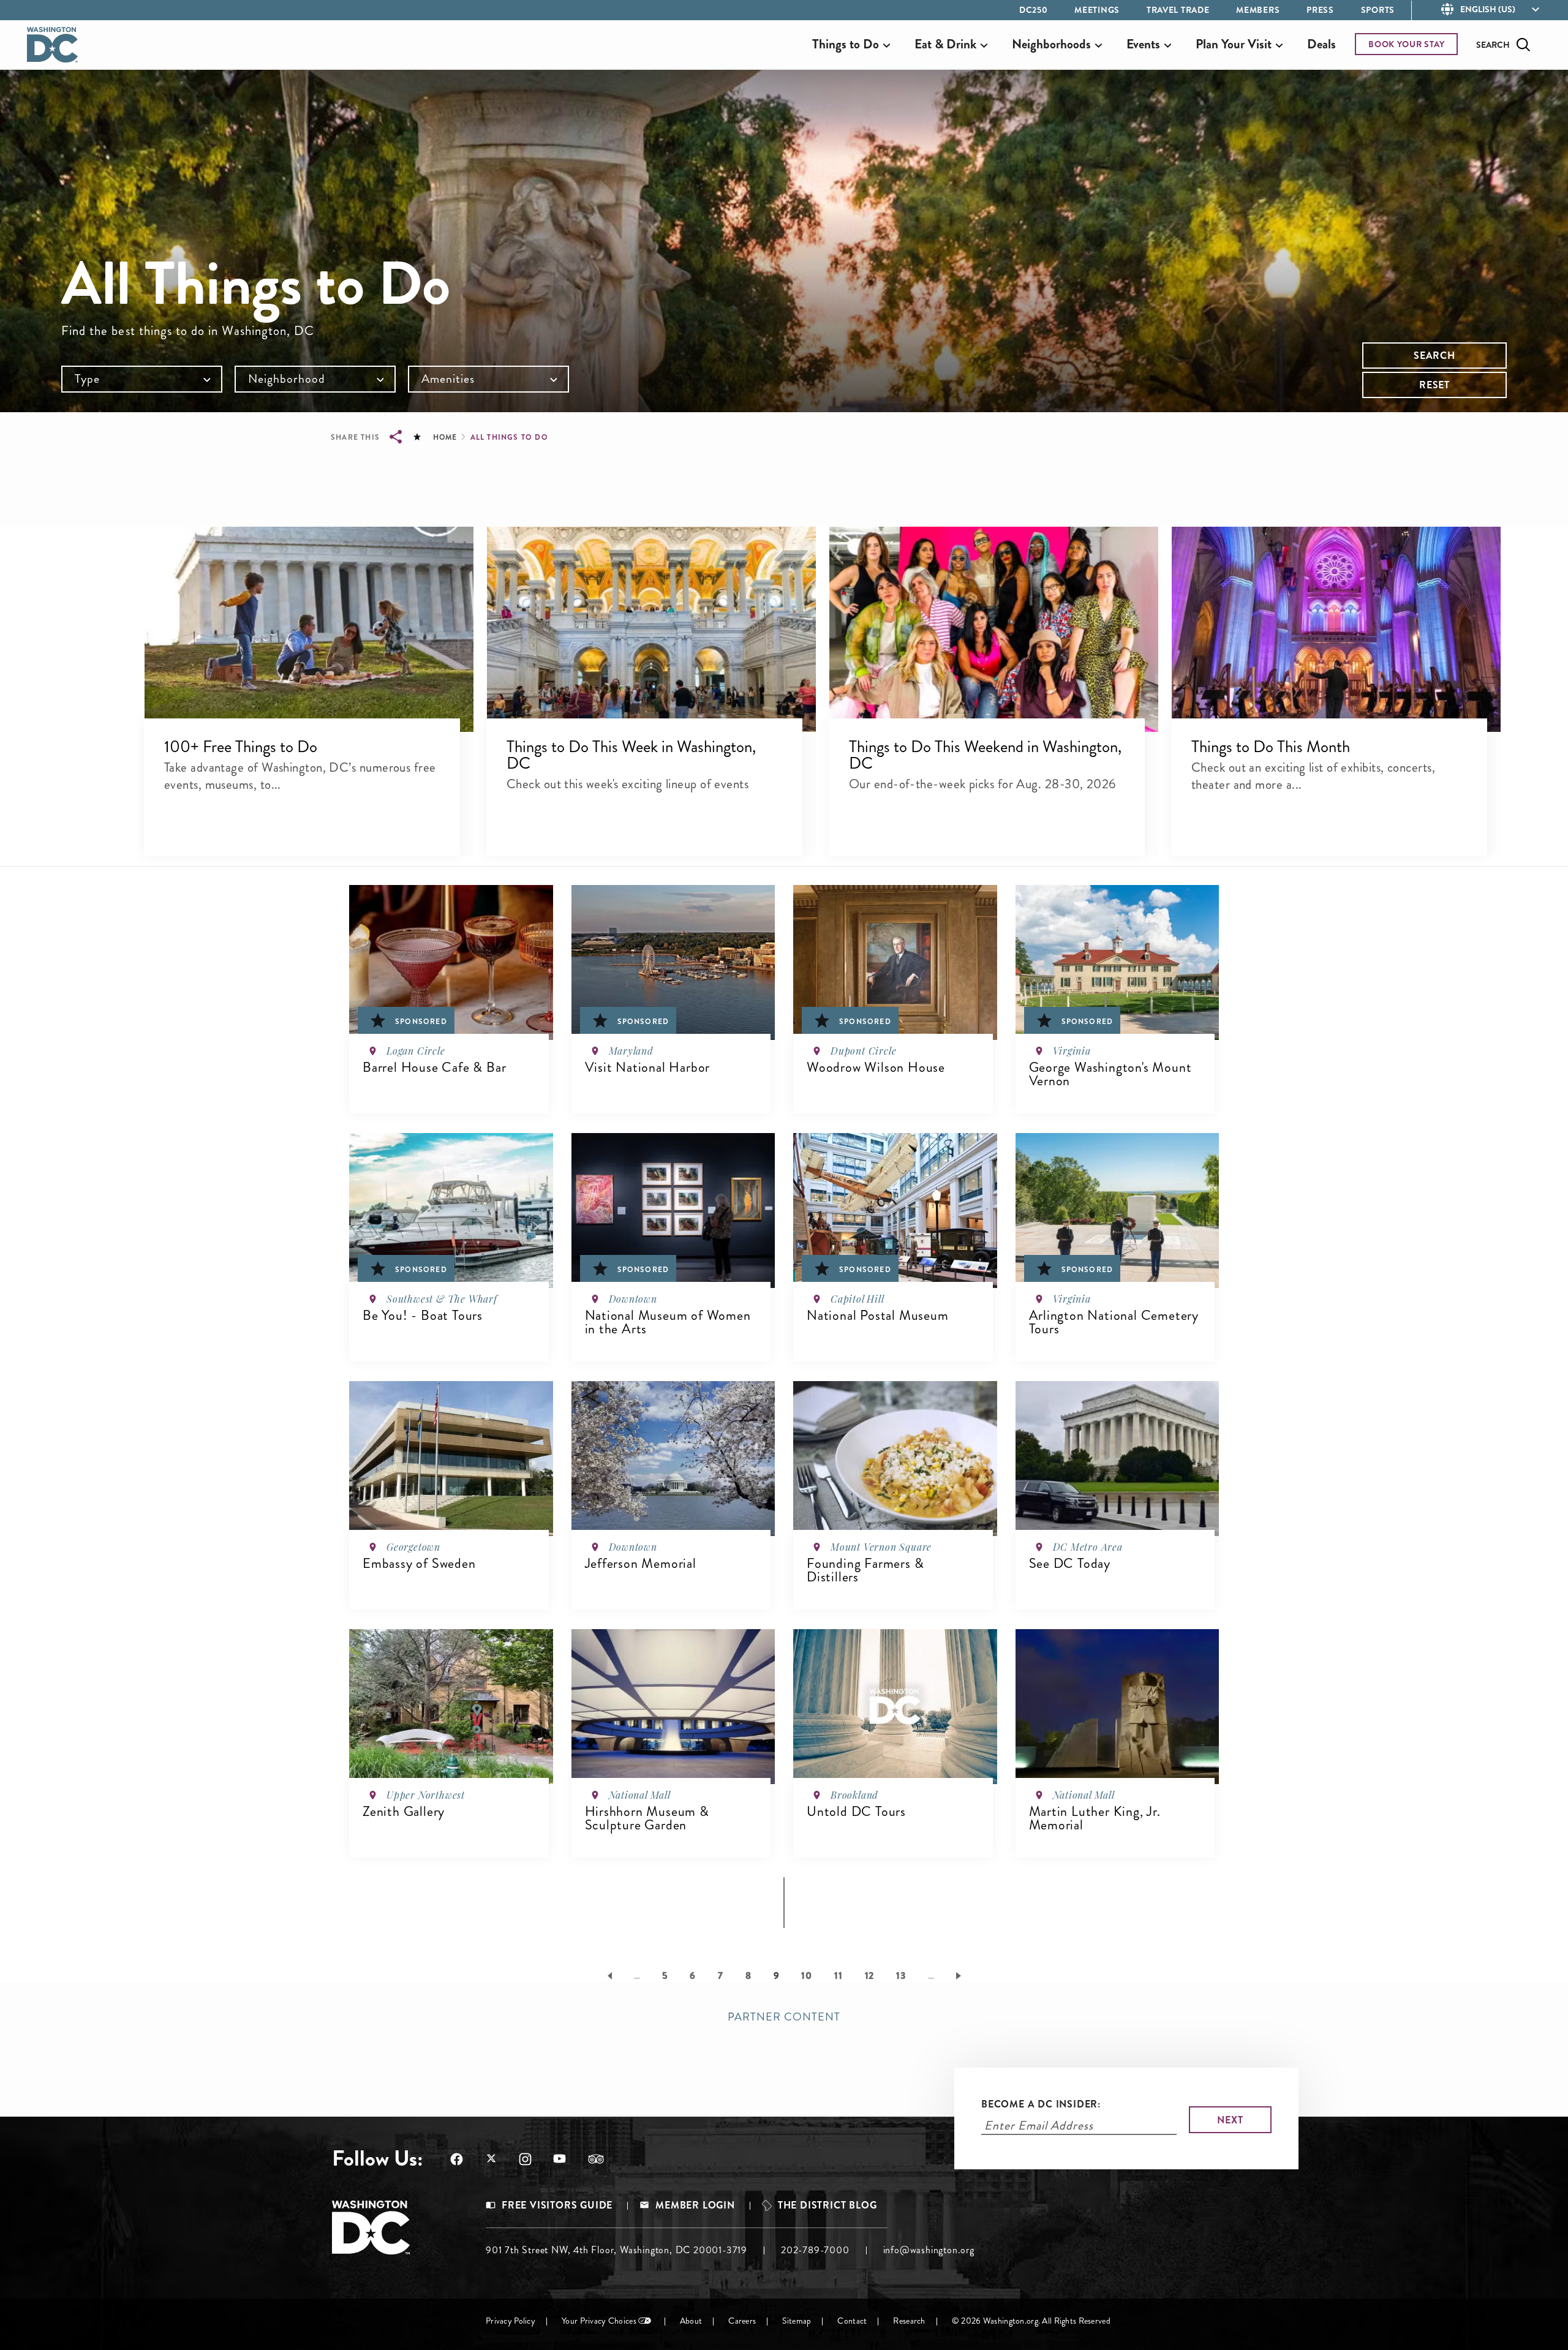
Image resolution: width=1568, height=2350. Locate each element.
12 (870, 1975)
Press (1320, 10)
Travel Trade (1178, 10)
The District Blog (827, 2205)
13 (901, 1975)
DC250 (1034, 10)
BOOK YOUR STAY (1407, 44)
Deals (1321, 44)
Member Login (695, 2205)
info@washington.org (929, 2250)
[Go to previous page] (607, 1975)
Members (1258, 10)
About (691, 2321)
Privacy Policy (511, 2321)
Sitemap (797, 2321)
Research (909, 2321)
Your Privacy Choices (599, 2321)
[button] (309, 629)
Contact (852, 2321)
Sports (1378, 10)
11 (839, 1975)
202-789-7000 (815, 2250)
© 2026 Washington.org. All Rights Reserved (1031, 2321)
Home (445, 437)
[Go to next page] (961, 1975)
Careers (742, 2321)
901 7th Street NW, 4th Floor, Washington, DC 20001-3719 (616, 2250)
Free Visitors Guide (557, 2205)
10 (807, 1975)
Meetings (1097, 10)
